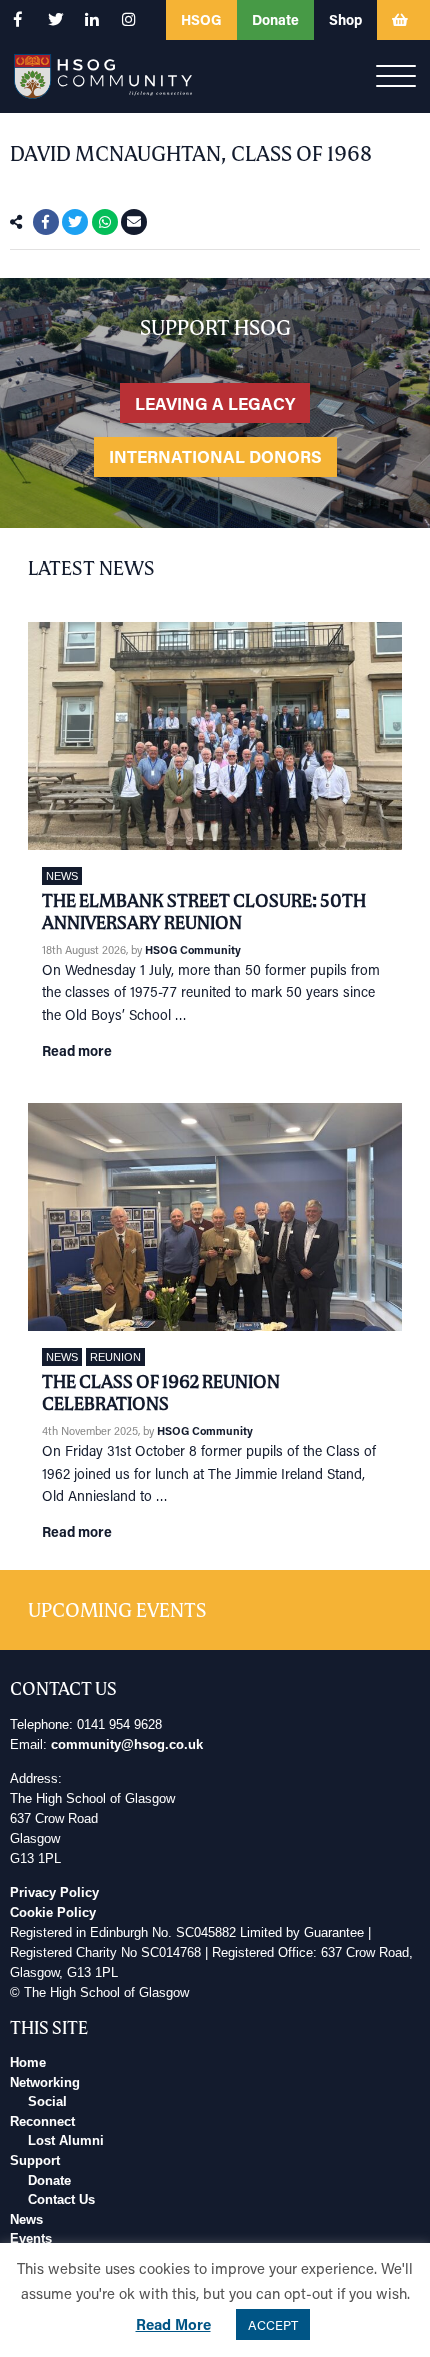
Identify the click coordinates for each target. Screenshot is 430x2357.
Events (31, 2239)
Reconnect (42, 2122)
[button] (18, 19)
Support (35, 2161)
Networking (45, 2083)
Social (47, 2102)
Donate (49, 2181)
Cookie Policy (53, 1913)
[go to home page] (103, 74)
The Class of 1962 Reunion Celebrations (161, 1392)
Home (28, 2063)
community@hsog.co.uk (127, 1745)
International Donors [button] (215, 456)
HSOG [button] (201, 19)
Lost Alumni (66, 2141)
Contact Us (61, 2200)
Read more (77, 1050)
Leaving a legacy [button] (215, 403)
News (62, 876)
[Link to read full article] (215, 736)
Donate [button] (275, 19)
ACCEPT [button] (273, 2324)
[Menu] (396, 77)
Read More (173, 2324)
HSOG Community (193, 949)
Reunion (115, 1357)
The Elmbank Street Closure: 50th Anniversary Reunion (204, 911)
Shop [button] (345, 19)
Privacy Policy (54, 1893)
